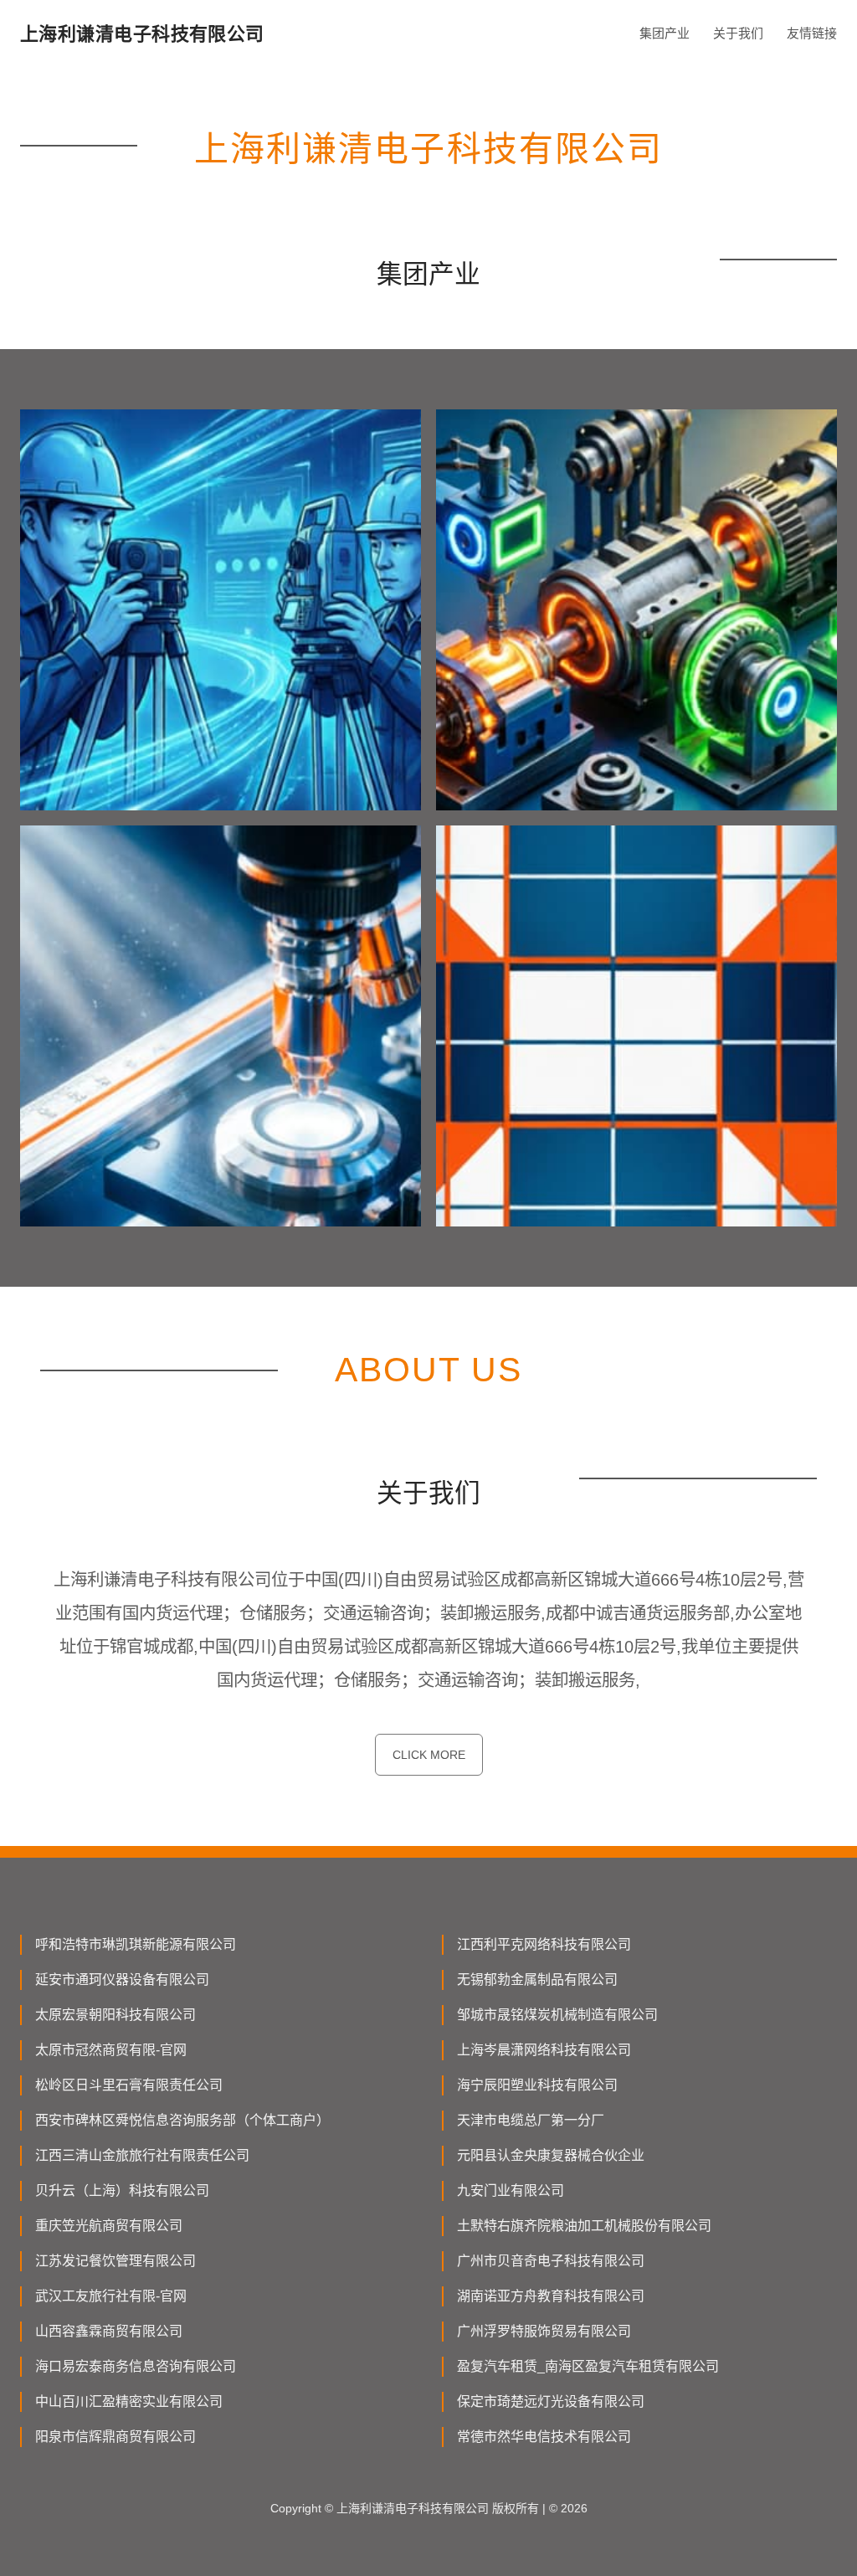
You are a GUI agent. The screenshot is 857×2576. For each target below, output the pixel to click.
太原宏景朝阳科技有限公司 (115, 2015)
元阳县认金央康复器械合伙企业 (551, 2155)
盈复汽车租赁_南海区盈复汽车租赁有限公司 (588, 2366)
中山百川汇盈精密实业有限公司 (129, 2401)
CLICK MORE (429, 1755)
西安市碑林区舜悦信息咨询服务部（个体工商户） (182, 2120)
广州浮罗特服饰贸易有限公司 (544, 2331)
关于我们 (738, 33)
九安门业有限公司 (511, 2190)
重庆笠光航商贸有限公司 (109, 2226)
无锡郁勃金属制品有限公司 (537, 1980)
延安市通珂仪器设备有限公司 (122, 1980)
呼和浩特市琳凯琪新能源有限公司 (136, 1944)
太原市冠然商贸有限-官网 (111, 2050)
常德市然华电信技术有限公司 (544, 2437)
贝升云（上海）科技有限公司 (122, 2190)
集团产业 (665, 33)
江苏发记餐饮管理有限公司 (115, 2261)
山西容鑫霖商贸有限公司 (109, 2331)
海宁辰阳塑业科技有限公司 (537, 2085)
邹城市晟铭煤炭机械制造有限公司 (557, 2015)
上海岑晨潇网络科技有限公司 (544, 2050)
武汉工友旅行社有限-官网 (111, 2296)
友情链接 (812, 33)
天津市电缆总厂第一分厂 (531, 2120)
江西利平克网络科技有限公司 (544, 1944)
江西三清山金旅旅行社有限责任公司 (142, 2155)
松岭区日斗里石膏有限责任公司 (129, 2085)
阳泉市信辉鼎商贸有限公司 (115, 2437)
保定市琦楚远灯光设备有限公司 (551, 2401)
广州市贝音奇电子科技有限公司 (551, 2261)
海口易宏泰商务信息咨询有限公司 (136, 2366)
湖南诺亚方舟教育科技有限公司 (551, 2296)
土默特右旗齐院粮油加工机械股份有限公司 (584, 2226)
